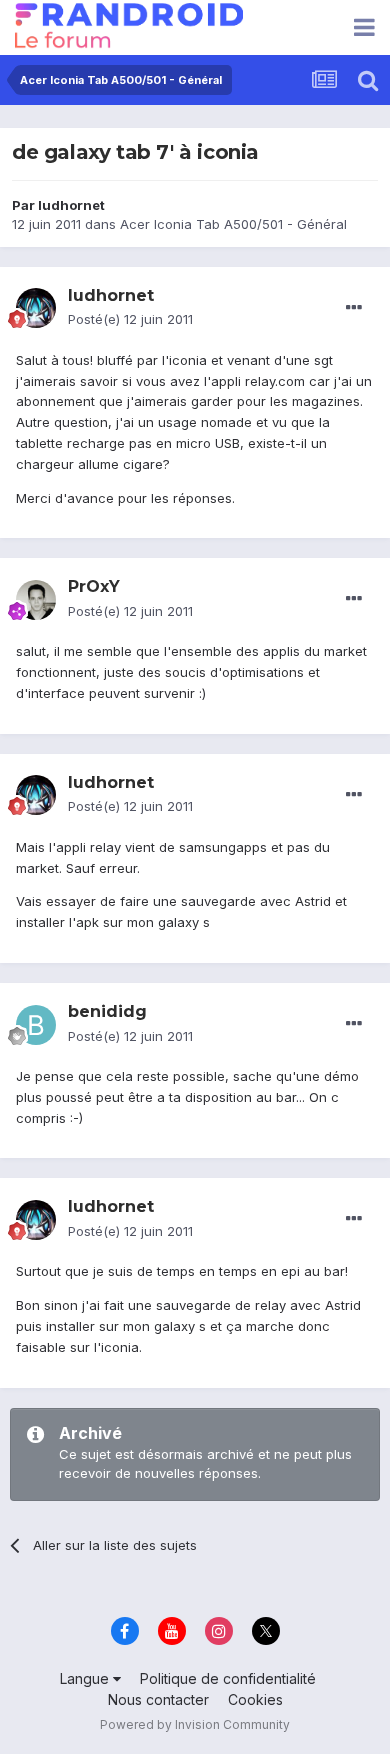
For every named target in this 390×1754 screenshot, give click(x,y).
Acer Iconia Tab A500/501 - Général (233, 224)
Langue (86, 1678)
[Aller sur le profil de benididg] (36, 1025)
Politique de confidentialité (228, 1678)
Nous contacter (158, 1699)
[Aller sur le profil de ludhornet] (36, 308)
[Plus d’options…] (354, 308)
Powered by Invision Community (195, 1724)
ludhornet (71, 205)
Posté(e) (130, 319)
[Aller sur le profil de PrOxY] (36, 600)
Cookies (255, 1699)
